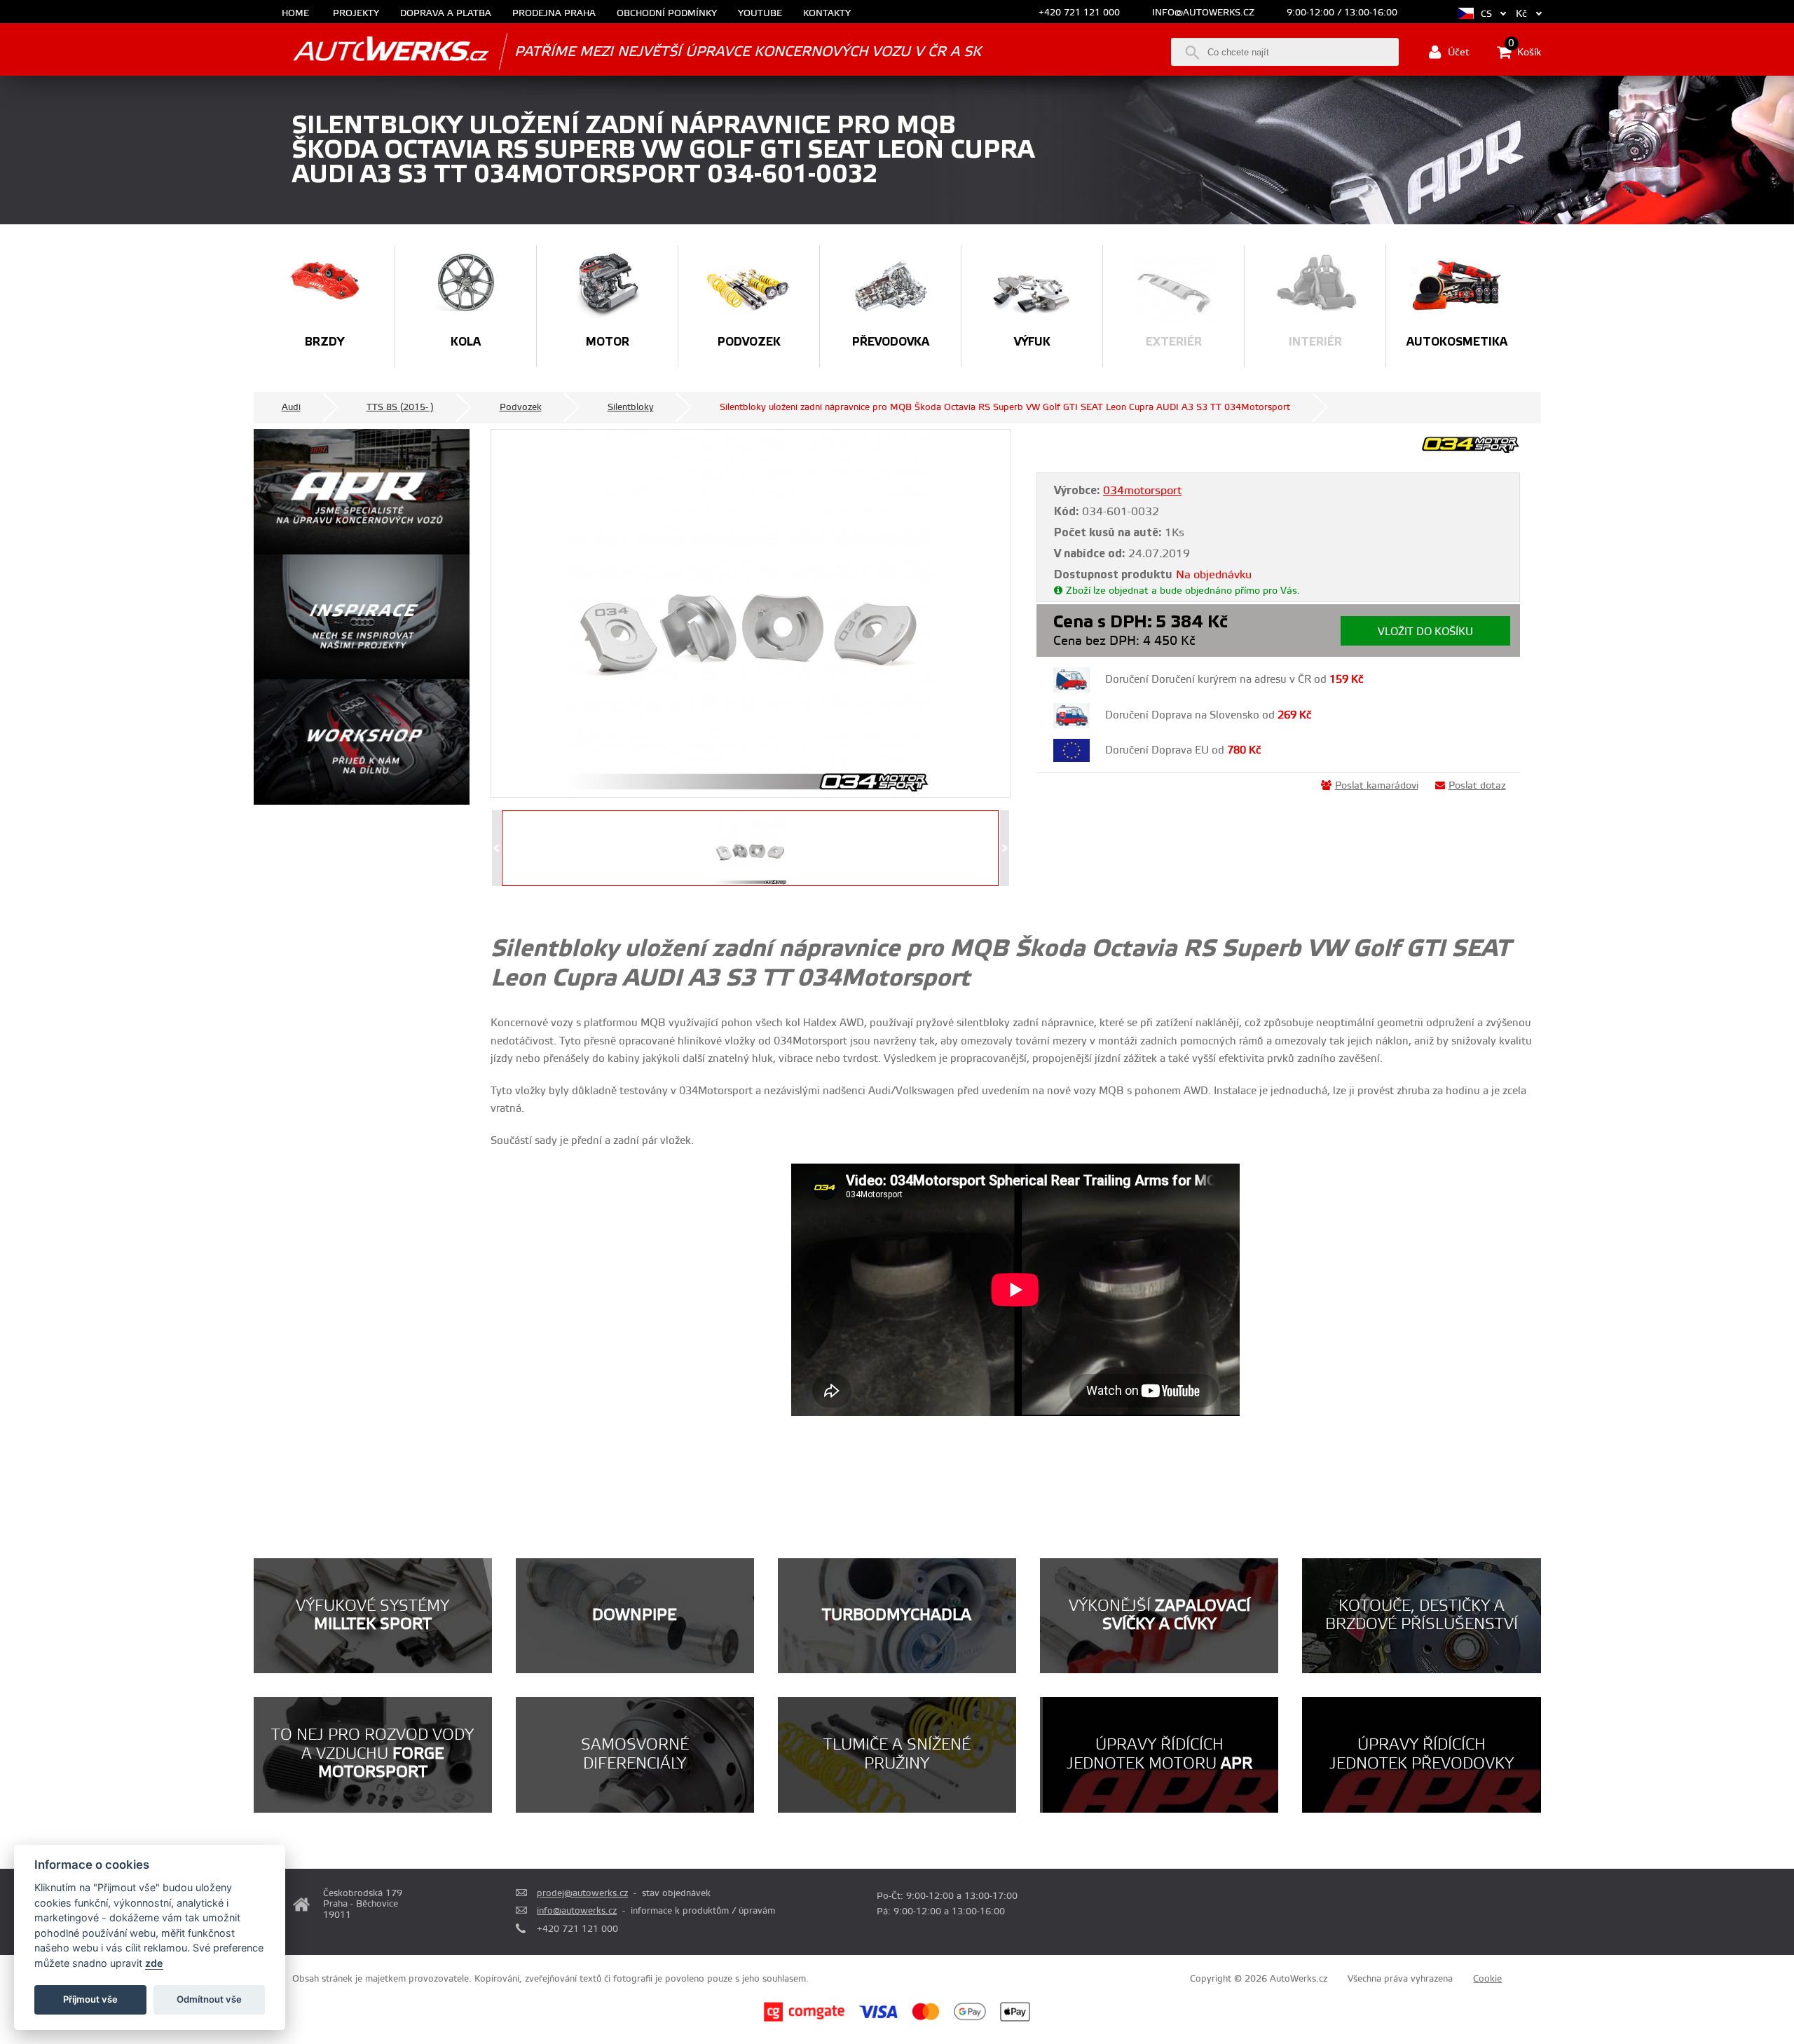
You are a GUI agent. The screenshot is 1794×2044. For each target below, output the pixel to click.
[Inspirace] (362, 617)
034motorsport (1142, 491)
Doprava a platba (446, 14)
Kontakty (827, 14)
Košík (1525, 51)
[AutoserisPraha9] (362, 742)
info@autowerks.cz (1203, 13)
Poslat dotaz (1477, 786)
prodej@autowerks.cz (582, 1893)
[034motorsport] (1471, 451)
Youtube (760, 14)
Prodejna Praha (554, 14)
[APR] (362, 492)
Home (295, 14)
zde (154, 1963)
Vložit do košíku (1425, 632)
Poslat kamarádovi (1377, 786)
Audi (291, 407)
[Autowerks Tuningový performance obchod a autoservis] (371, 51)
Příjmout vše (90, 1999)
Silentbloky (631, 407)
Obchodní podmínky (667, 14)
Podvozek (521, 407)
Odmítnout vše (209, 1999)
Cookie (1487, 1979)
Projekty (356, 14)
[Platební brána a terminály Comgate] (804, 2019)
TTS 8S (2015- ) (400, 407)
